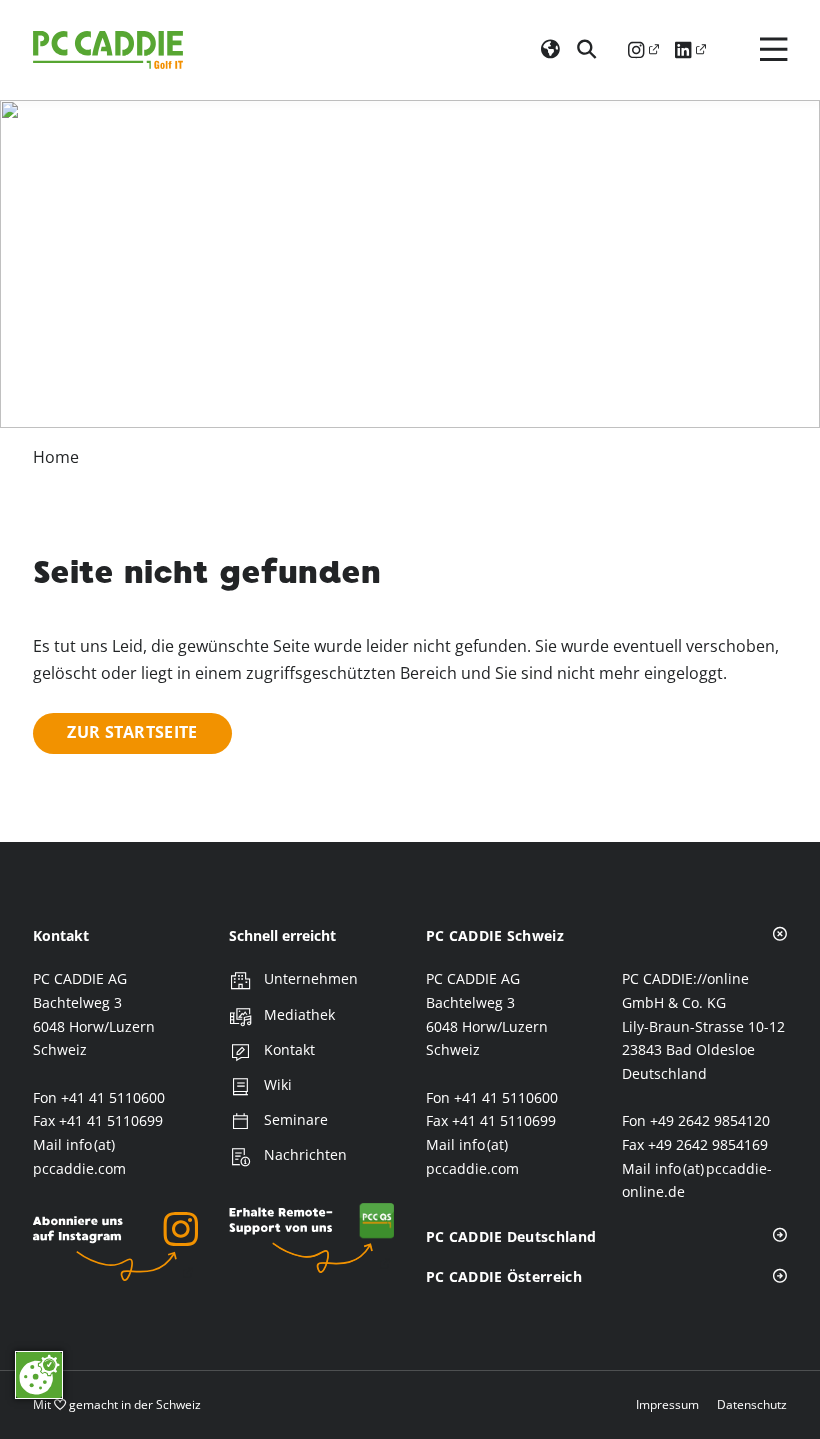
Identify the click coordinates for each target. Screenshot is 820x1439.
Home (56, 457)
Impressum (667, 1404)
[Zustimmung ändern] (39, 1375)
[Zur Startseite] (108, 50)
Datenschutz (752, 1404)
